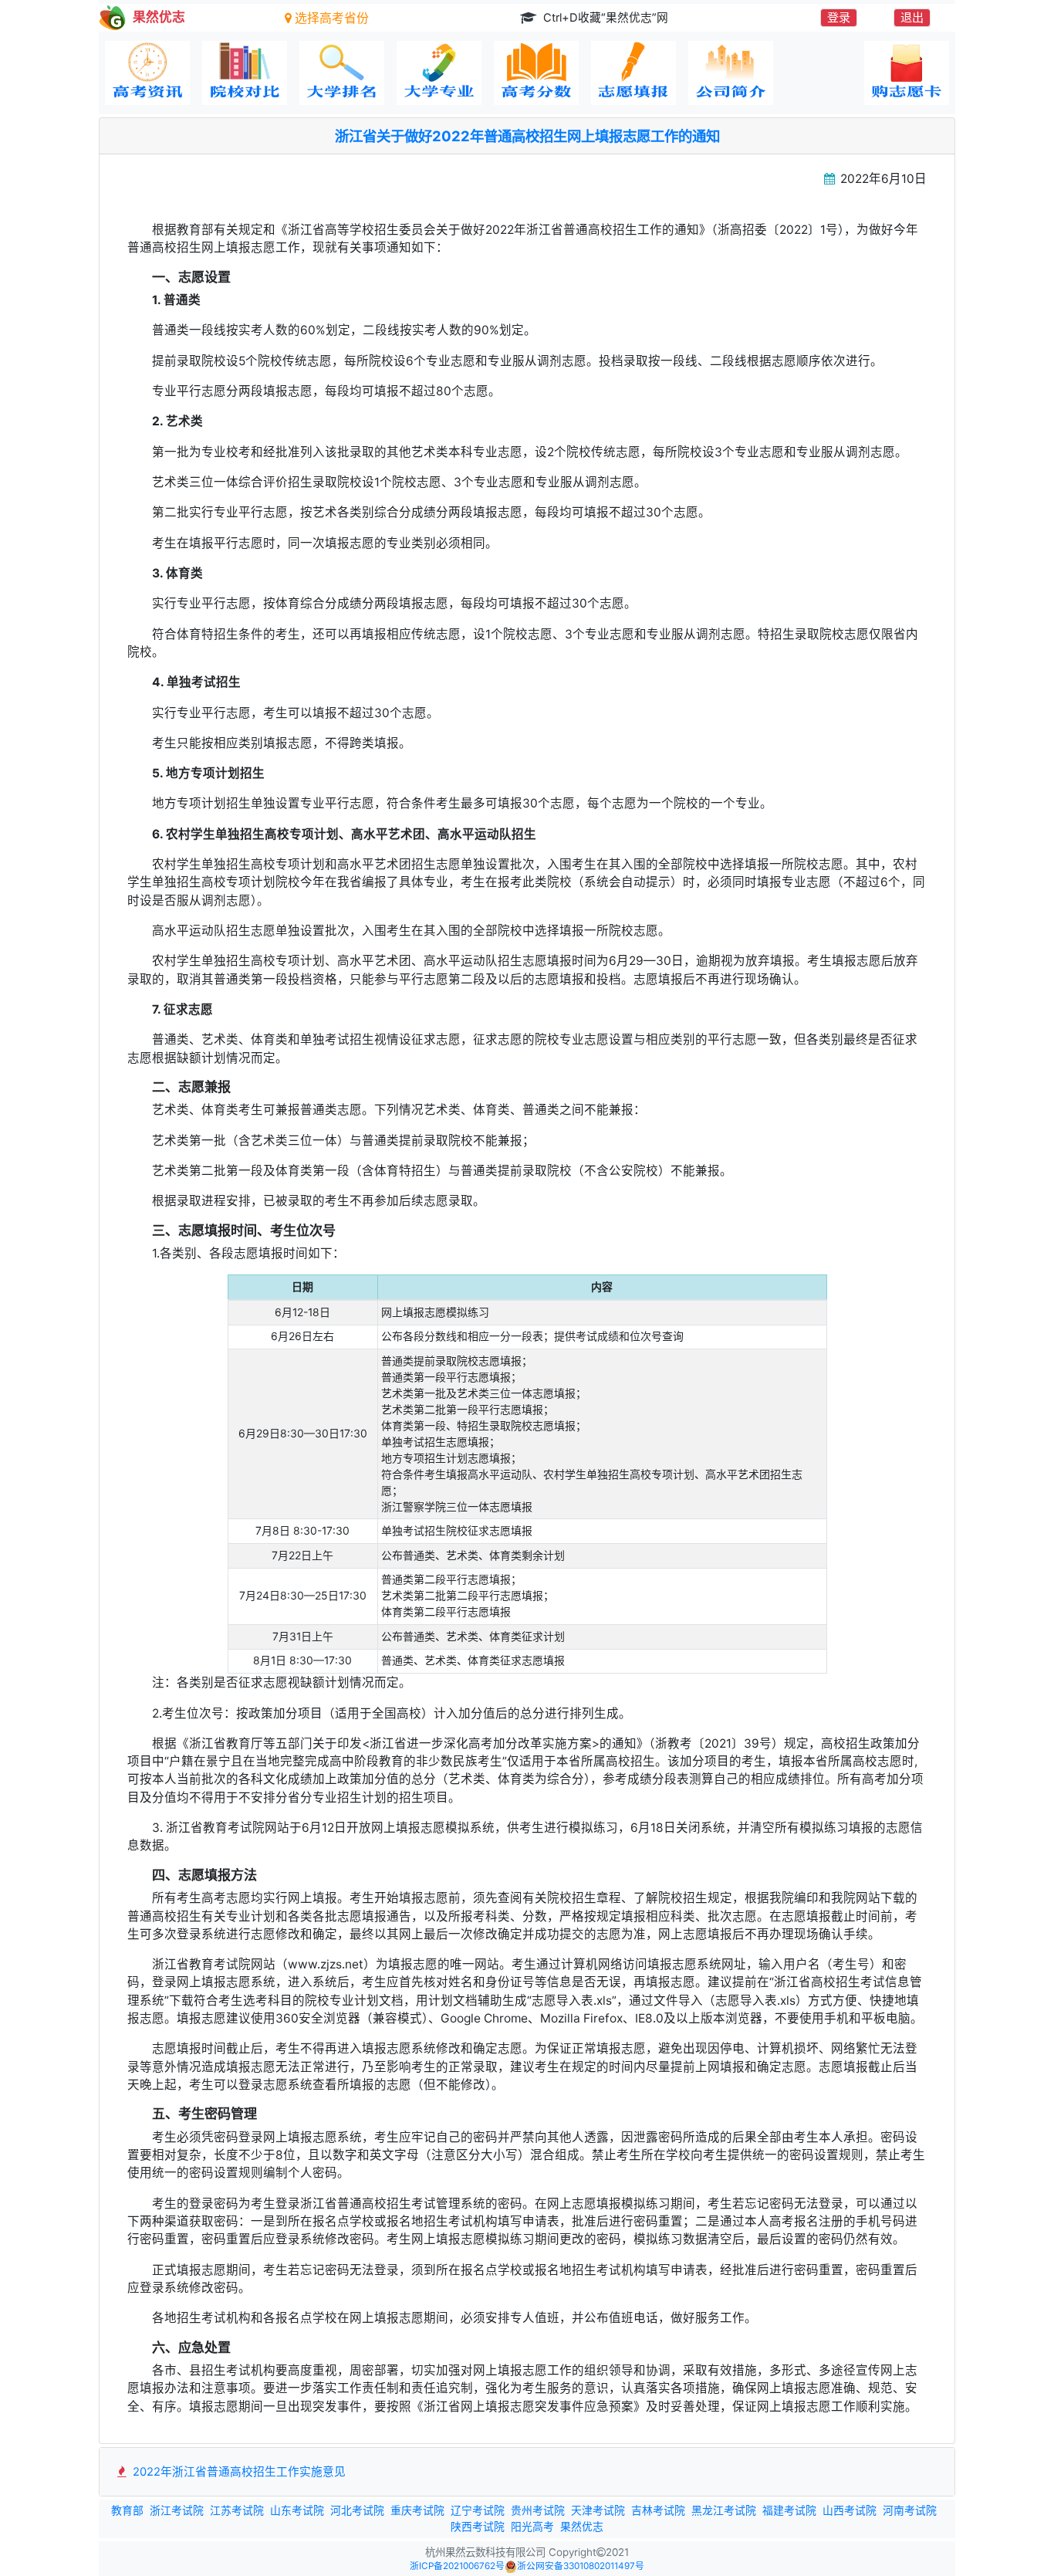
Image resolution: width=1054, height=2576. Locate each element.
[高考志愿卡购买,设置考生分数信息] (907, 73)
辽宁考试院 (478, 2510)
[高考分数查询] (536, 73)
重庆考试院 (417, 2510)
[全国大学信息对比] (245, 73)
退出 (912, 17)
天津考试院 (598, 2510)
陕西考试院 (478, 2527)
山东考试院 (297, 2510)
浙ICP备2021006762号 (457, 2566)
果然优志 (582, 2527)
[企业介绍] (731, 73)
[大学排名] (342, 73)
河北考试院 (357, 2510)
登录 (839, 17)
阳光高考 (532, 2527)
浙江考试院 (177, 2510)
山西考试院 (850, 2510)
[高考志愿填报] (633, 73)
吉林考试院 (658, 2510)
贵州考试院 (538, 2510)
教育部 (127, 2510)
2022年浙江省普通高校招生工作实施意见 (238, 2472)
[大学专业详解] (439, 73)
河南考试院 (910, 2510)
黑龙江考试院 (724, 2510)
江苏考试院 (237, 2510)
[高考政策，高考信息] (147, 73)
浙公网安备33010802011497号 (581, 2566)
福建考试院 (789, 2510)
